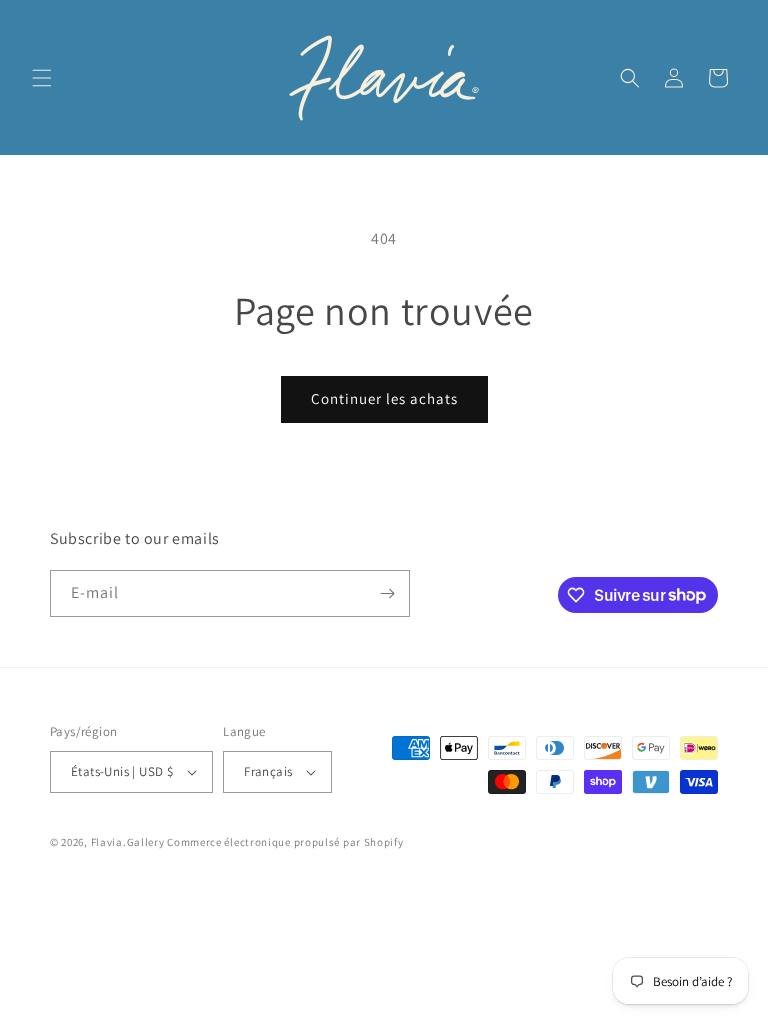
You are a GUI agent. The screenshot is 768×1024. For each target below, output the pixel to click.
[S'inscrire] (387, 593)
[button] (42, 78)
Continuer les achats (384, 398)
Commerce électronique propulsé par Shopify (285, 842)
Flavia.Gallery (128, 842)
